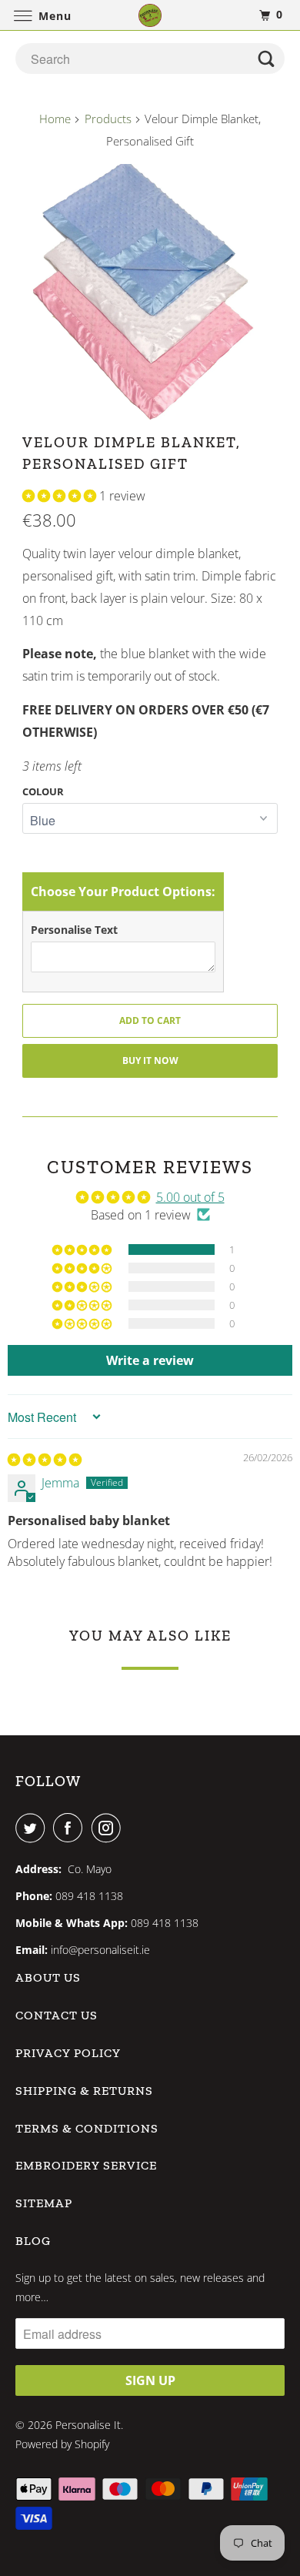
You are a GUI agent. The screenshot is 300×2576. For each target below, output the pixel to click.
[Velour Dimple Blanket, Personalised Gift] (150, 292)
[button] (61, 496)
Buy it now (150, 1061)
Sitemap (44, 2203)
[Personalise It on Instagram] (109, 1828)
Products (108, 119)
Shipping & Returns (84, 2091)
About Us (48, 1977)
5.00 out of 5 (190, 1197)
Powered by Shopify (62, 2444)
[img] (45, 1460)
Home (55, 119)
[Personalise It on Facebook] (71, 1828)
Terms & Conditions (87, 2128)
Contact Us (57, 2015)
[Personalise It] (150, 15)
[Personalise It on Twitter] (33, 1828)
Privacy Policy (68, 2053)
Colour (43, 791)
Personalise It (88, 2425)
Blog (33, 2241)
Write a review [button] (150, 1360)
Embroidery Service (86, 2165)
